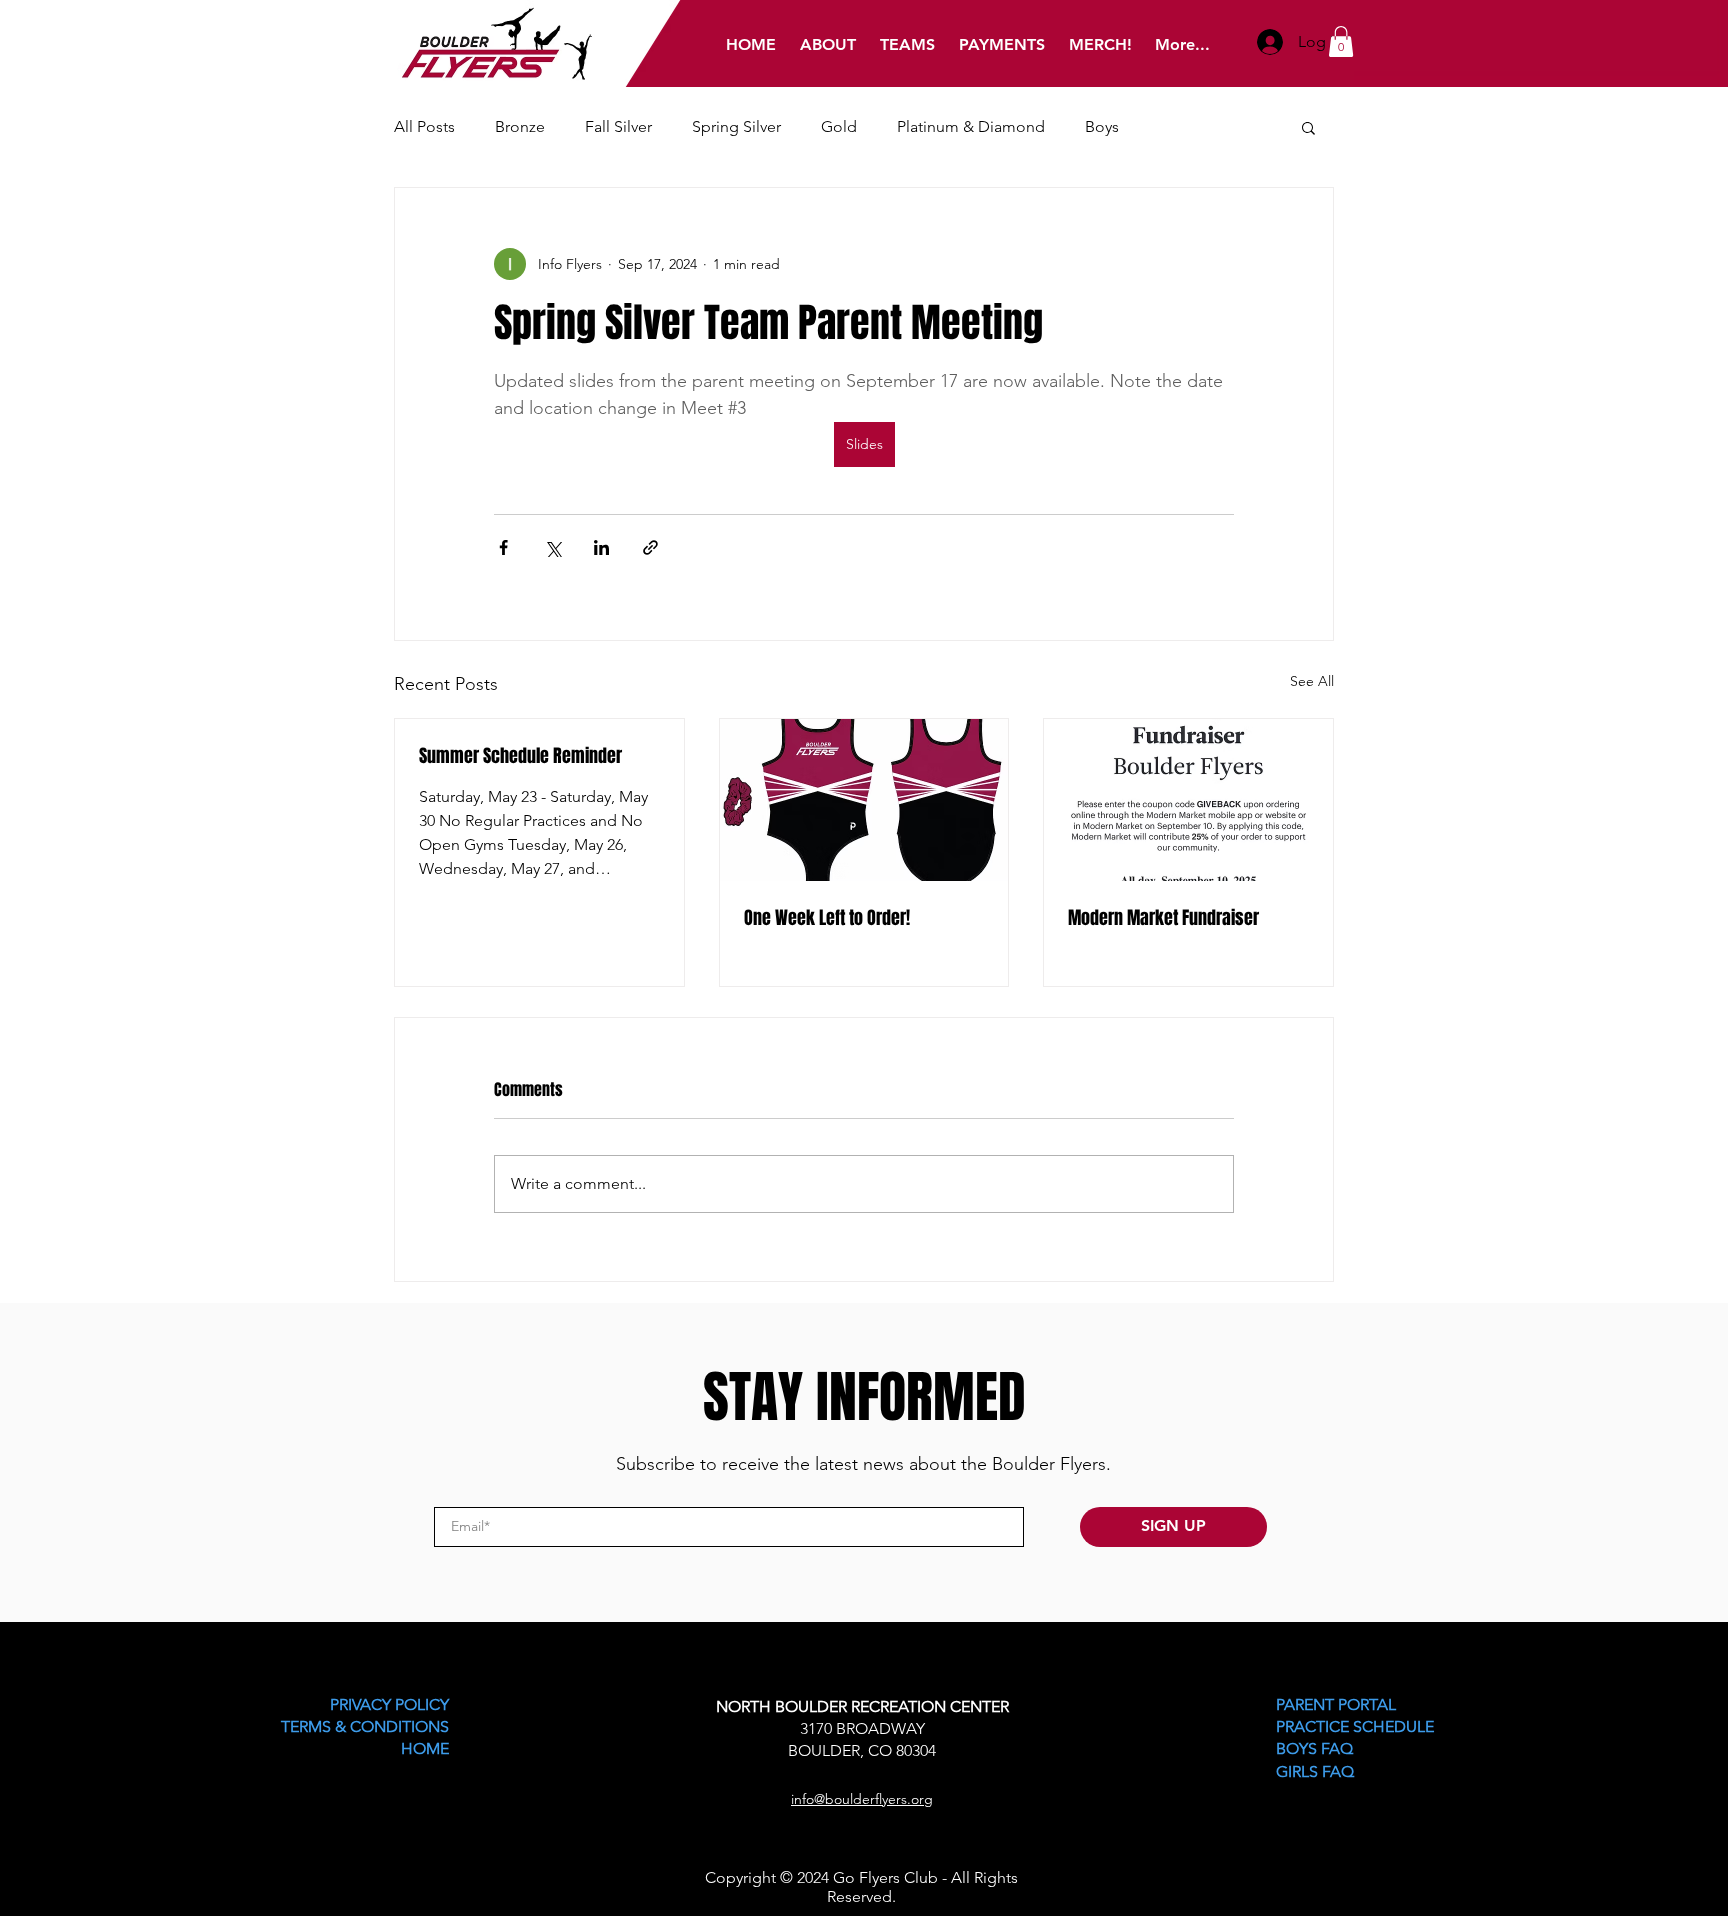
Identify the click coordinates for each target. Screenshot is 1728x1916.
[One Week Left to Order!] (864, 800)
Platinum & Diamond (971, 126)
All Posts (424, 126)
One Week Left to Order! (827, 918)
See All (1312, 681)
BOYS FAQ (1314, 1748)
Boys (1102, 126)
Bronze (520, 126)
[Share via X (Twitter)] (552, 547)
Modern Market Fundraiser (1163, 918)
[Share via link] (650, 547)
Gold (839, 126)
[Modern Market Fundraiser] (1188, 800)
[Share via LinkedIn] (601, 547)
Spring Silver (736, 126)
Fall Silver (618, 126)
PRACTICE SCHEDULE (1355, 1726)
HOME (425, 1748)
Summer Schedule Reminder (520, 756)
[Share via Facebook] (503, 547)
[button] (1341, 41)
